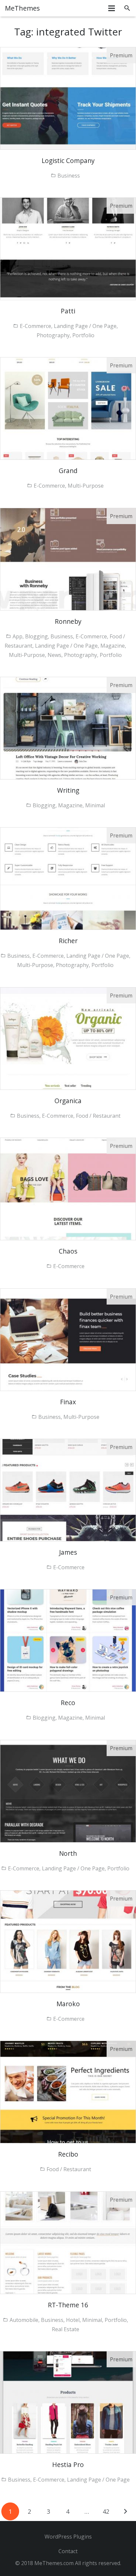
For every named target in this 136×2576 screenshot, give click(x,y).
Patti (68, 311)
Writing (68, 790)
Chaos (68, 1251)
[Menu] (112, 8)
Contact (68, 2551)
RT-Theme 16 (68, 2305)
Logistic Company (68, 161)
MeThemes (22, 8)
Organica (68, 1101)
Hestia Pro (68, 2465)
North (68, 1853)
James (68, 1552)
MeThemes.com (54, 2563)
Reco (68, 1703)
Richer (68, 941)
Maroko (68, 2004)
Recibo (68, 2154)
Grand (68, 471)
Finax (68, 1402)
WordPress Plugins (68, 2537)
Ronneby (68, 621)
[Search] (127, 8)
